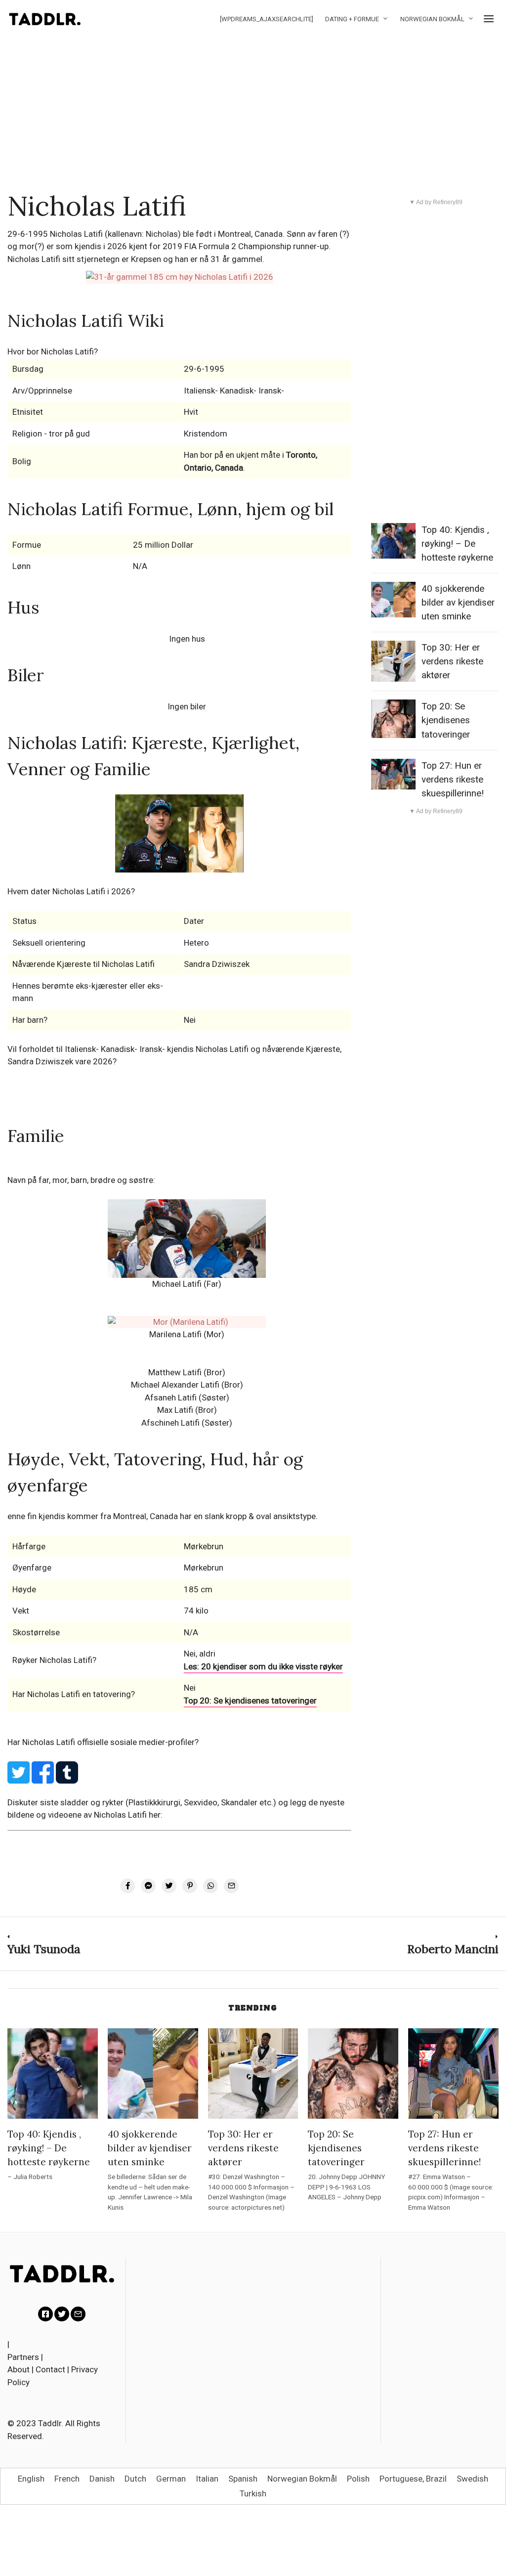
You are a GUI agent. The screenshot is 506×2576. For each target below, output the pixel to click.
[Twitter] (62, 2314)
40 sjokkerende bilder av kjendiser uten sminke (458, 603)
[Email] (78, 2314)
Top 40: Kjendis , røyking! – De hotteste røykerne (457, 544)
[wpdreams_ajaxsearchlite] (267, 19)
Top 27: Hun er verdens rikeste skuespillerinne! (453, 780)
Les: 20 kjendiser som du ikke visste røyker (263, 1666)
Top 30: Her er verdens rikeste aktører (452, 661)
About (19, 2369)
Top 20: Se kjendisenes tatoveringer (250, 1701)
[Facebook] (45, 2314)
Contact (50, 2369)
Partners (23, 2357)
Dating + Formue (352, 19)
